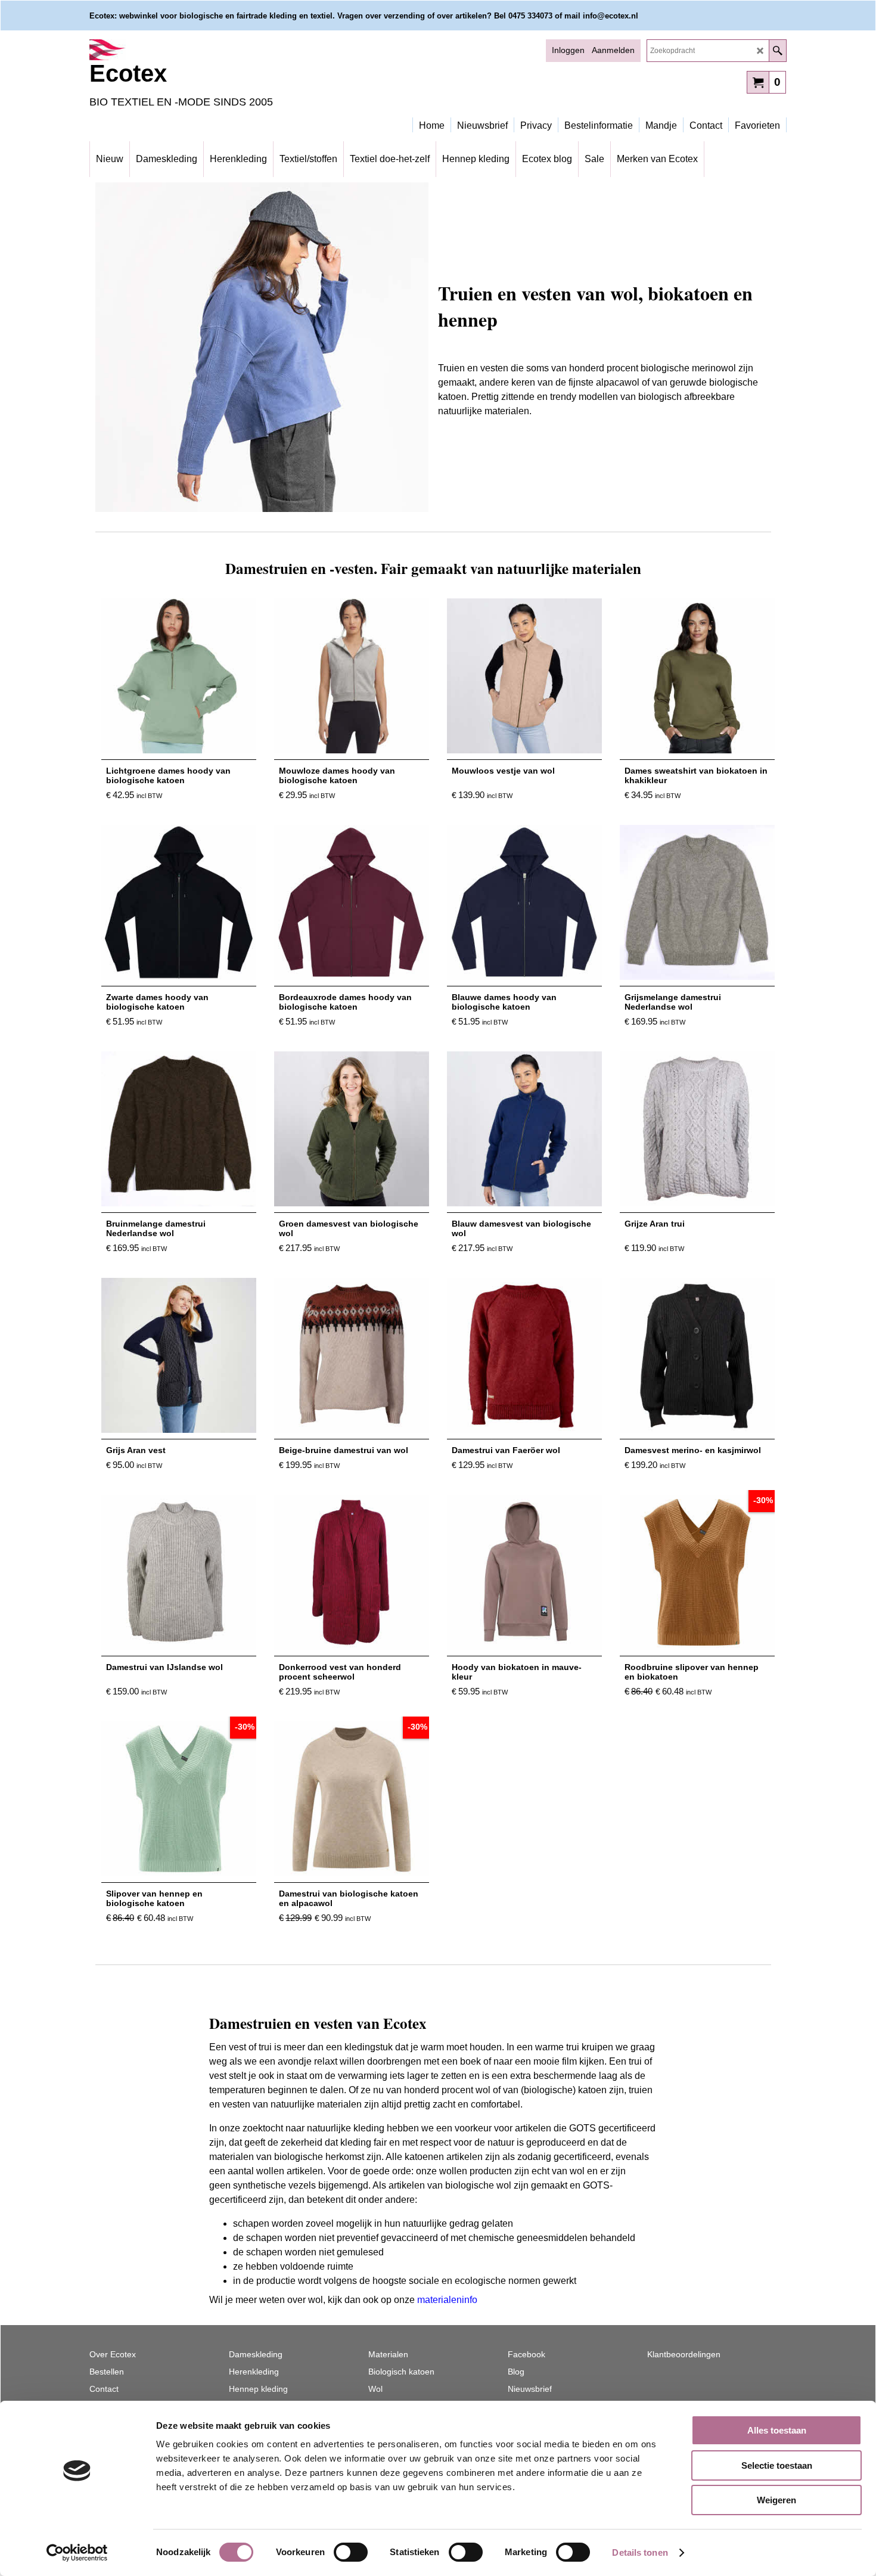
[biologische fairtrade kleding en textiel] (194, 50)
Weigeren (776, 2500)
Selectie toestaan (777, 2465)
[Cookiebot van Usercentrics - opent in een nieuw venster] (77, 2553)
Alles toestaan (777, 2430)
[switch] (351, 2552)
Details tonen (640, 2552)
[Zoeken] (777, 51)
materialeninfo (447, 2300)
